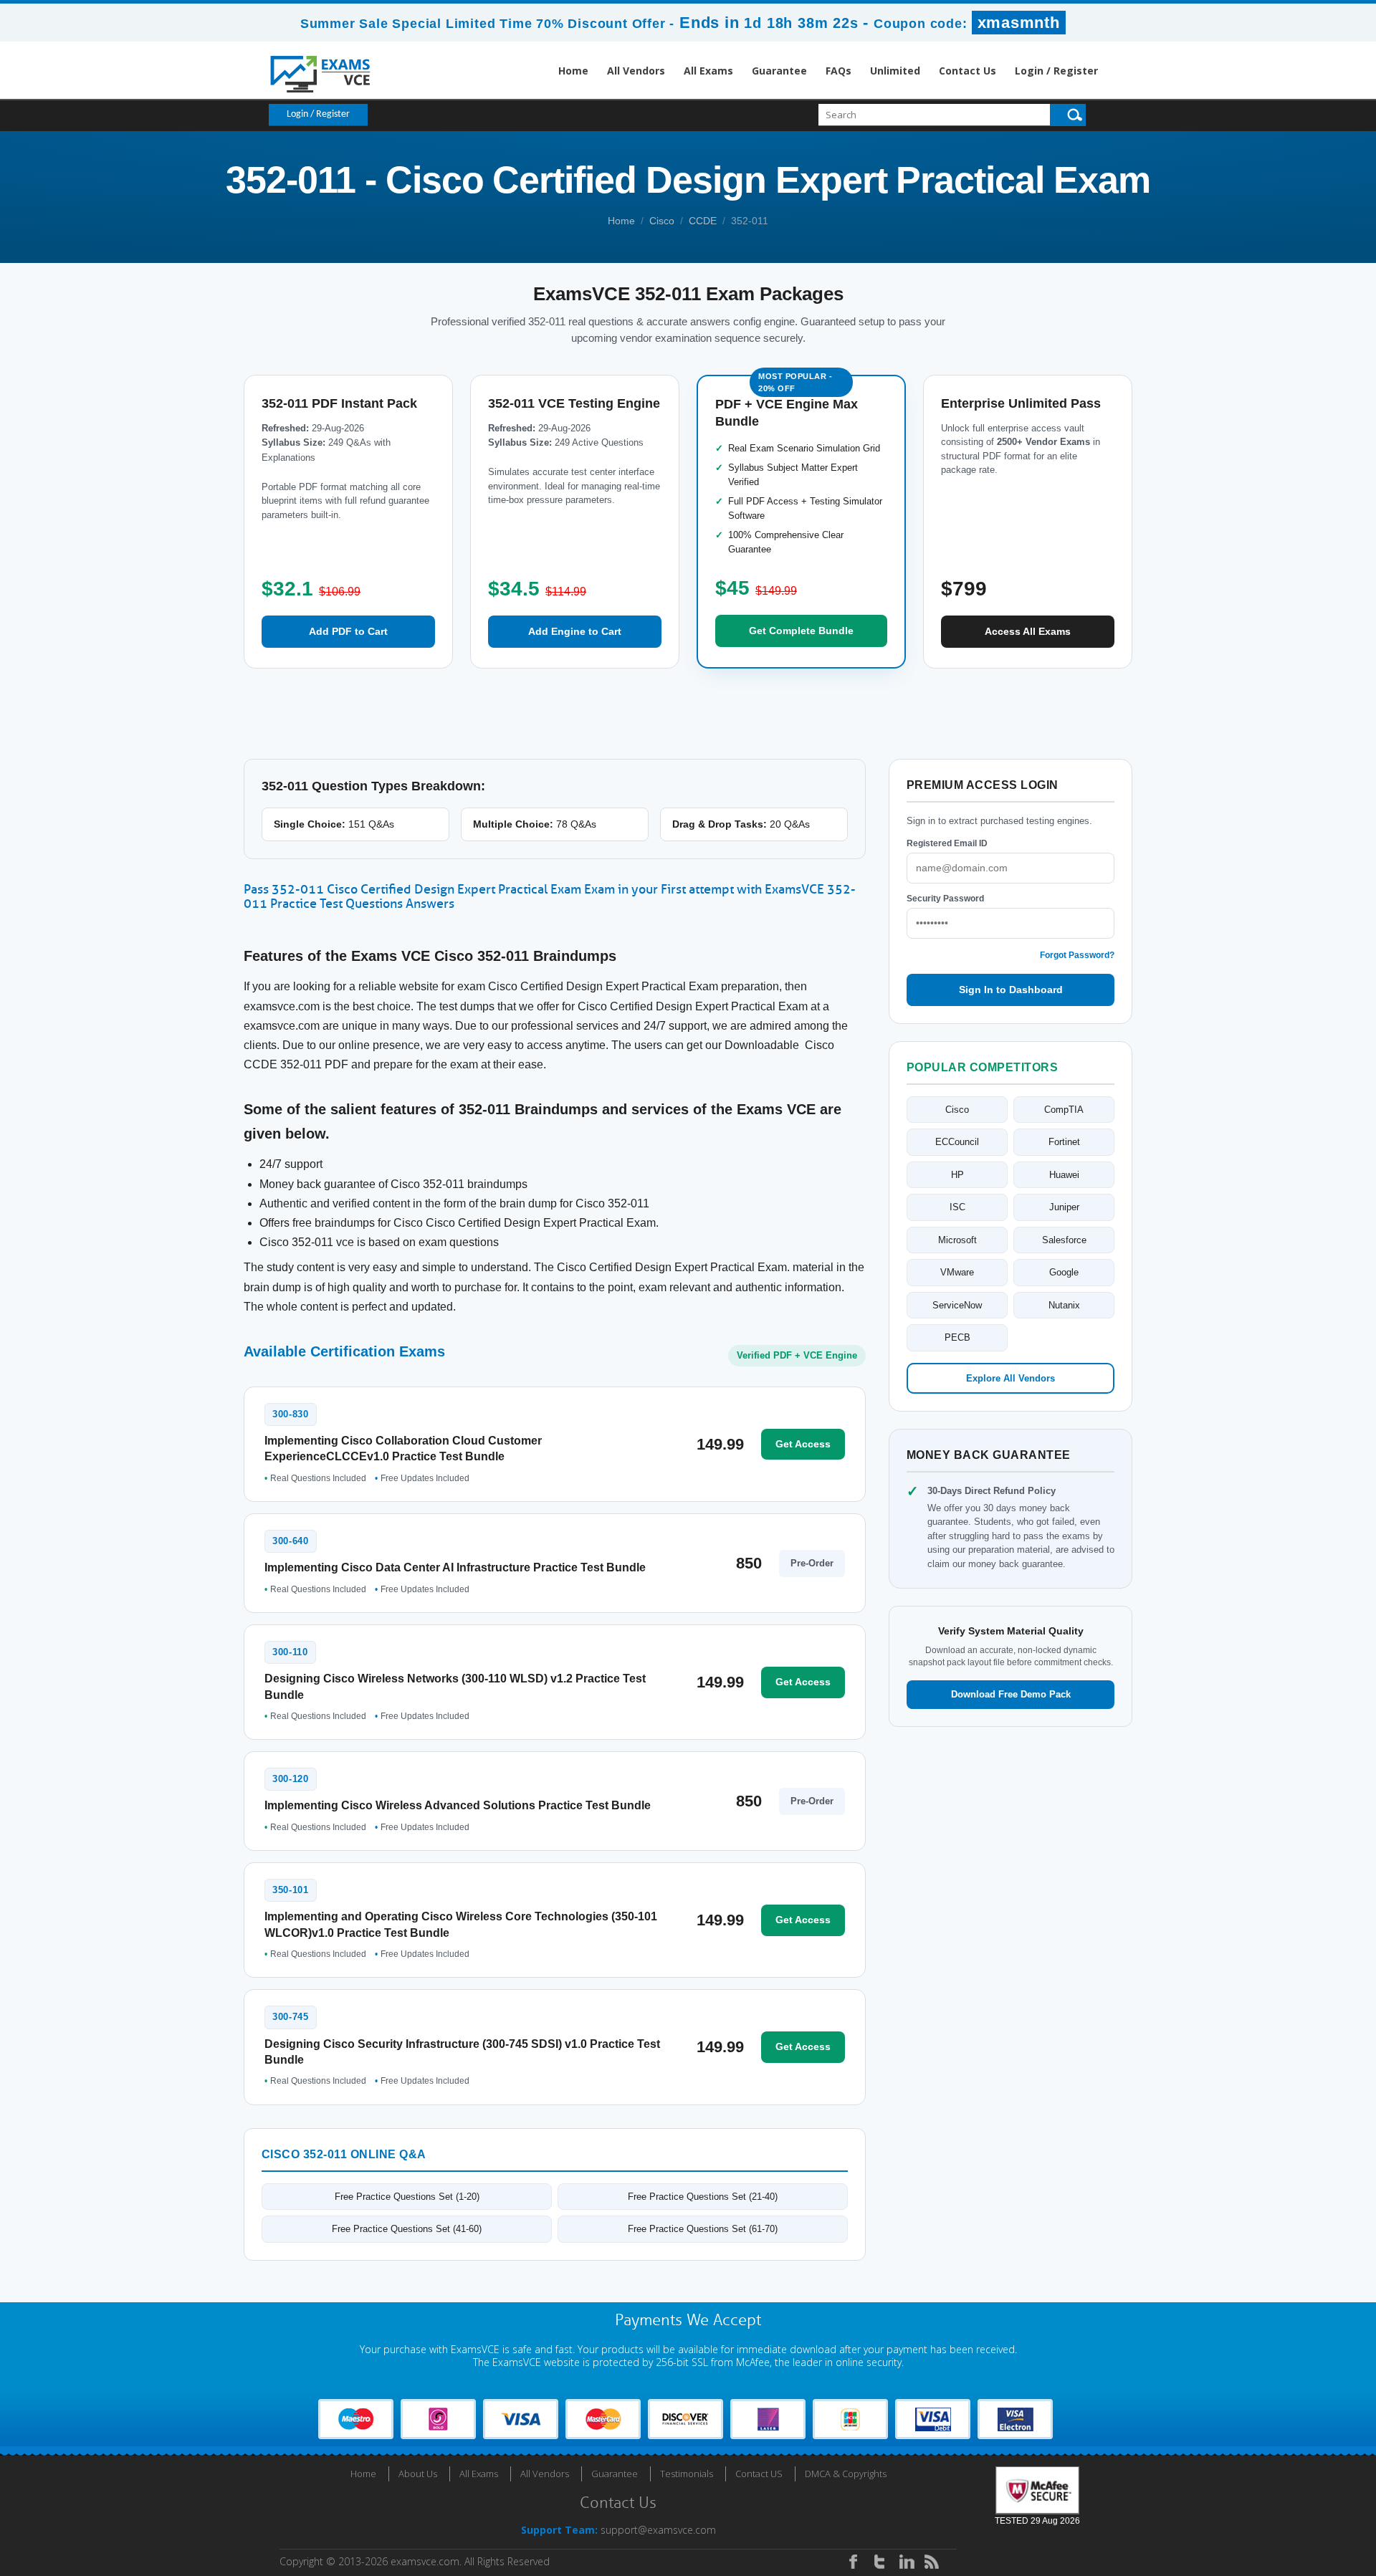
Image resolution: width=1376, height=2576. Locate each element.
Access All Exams (1028, 631)
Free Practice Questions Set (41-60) (407, 2229)
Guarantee (779, 71)
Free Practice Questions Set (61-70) (703, 2229)
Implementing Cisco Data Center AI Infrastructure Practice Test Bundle (455, 1567)
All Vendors (636, 71)
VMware (957, 1272)
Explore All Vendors (1010, 1378)
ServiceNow (957, 1305)
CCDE (703, 221)
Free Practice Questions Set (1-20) (407, 2197)
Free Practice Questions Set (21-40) (703, 2197)
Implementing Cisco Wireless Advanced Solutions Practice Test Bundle (458, 1805)
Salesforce (1064, 1240)
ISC (957, 1207)
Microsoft (957, 1240)
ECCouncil (957, 1142)
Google (1064, 1272)
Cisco (662, 221)
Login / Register (1056, 71)
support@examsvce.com (658, 2530)
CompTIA (1064, 1110)
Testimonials (687, 2474)
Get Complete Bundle (801, 631)
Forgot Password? (1077, 955)
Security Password (945, 899)
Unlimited (895, 71)
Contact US (759, 2474)
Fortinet (1064, 1142)
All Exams (708, 71)
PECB (957, 1337)
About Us (418, 2474)
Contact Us (967, 71)
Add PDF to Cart (348, 631)
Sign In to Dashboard (1011, 990)
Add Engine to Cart (575, 631)
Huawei (1064, 1175)
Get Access (803, 1444)
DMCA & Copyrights (846, 2474)
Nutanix (1064, 1305)
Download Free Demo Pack (1011, 1694)
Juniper (1064, 1207)
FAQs (838, 71)
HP (957, 1175)
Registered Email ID (947, 843)
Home (573, 71)
